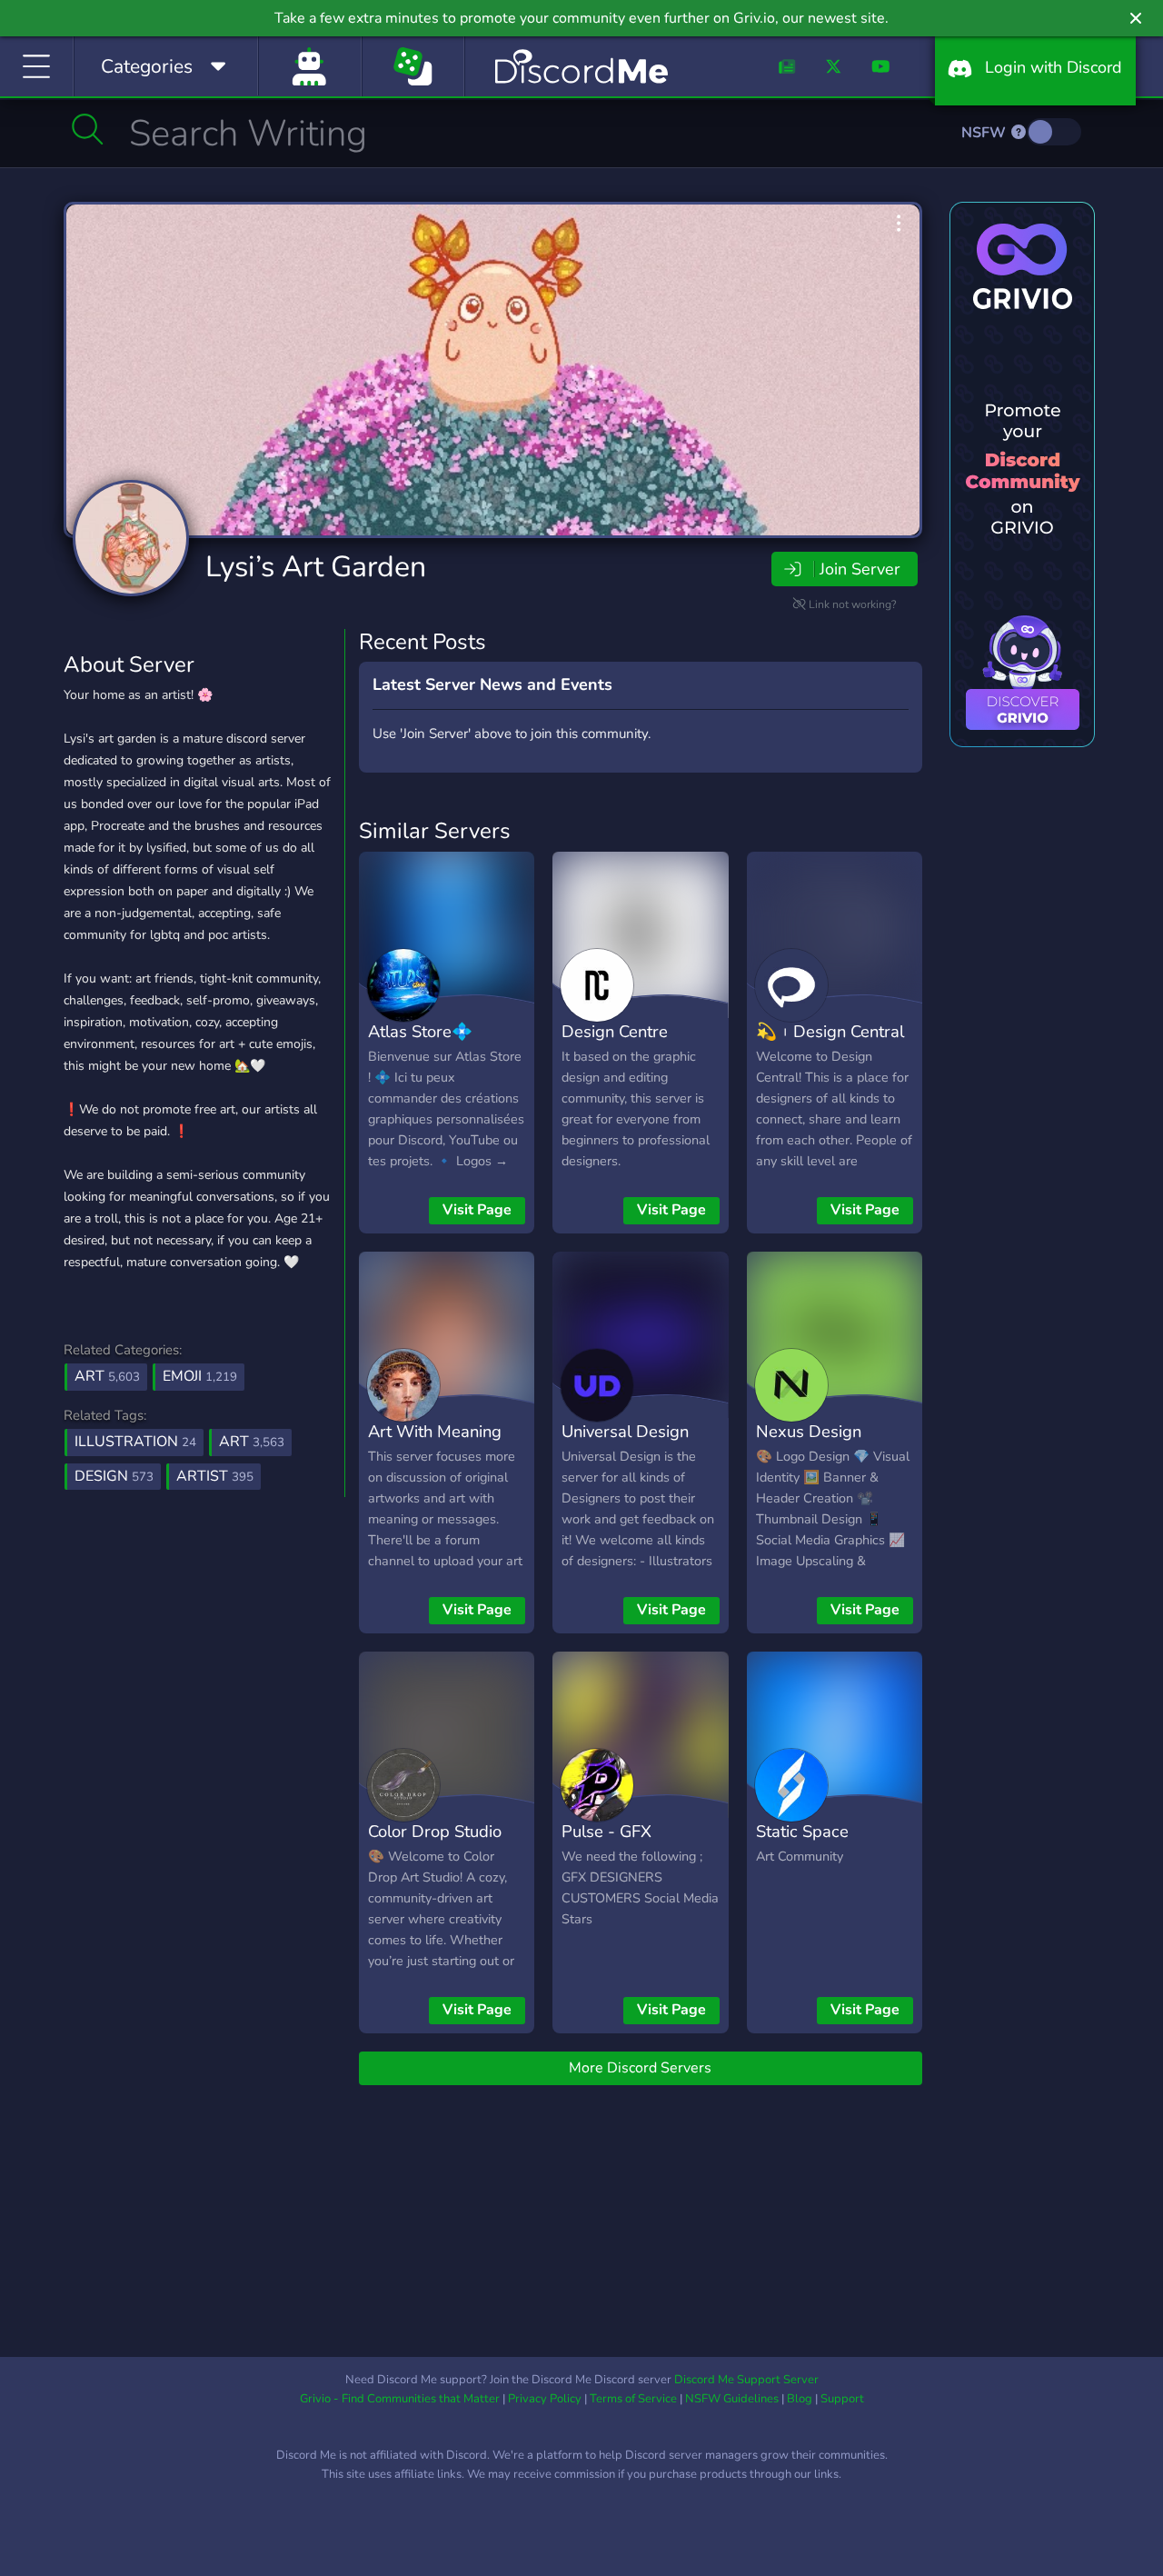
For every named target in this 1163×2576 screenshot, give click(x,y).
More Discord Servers (640, 2068)
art (252, 1442)
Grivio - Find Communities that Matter (400, 2399)
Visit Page (477, 1210)
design (114, 1476)
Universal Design (625, 1431)
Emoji (200, 1376)
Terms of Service (633, 2399)
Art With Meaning (435, 1431)
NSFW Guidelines (732, 2399)
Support (842, 2399)
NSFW (985, 133)
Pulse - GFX (606, 1831)
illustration (135, 1442)
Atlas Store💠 (420, 1031)
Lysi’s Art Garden (316, 567)
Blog (800, 2399)
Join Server (860, 569)
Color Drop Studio (435, 1831)
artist (215, 1476)
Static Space (802, 1831)
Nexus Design (809, 1431)
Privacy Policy (545, 2399)
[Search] (88, 129)
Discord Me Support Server (746, 2380)
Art (107, 1376)
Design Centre (615, 1031)
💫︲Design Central (830, 1031)
